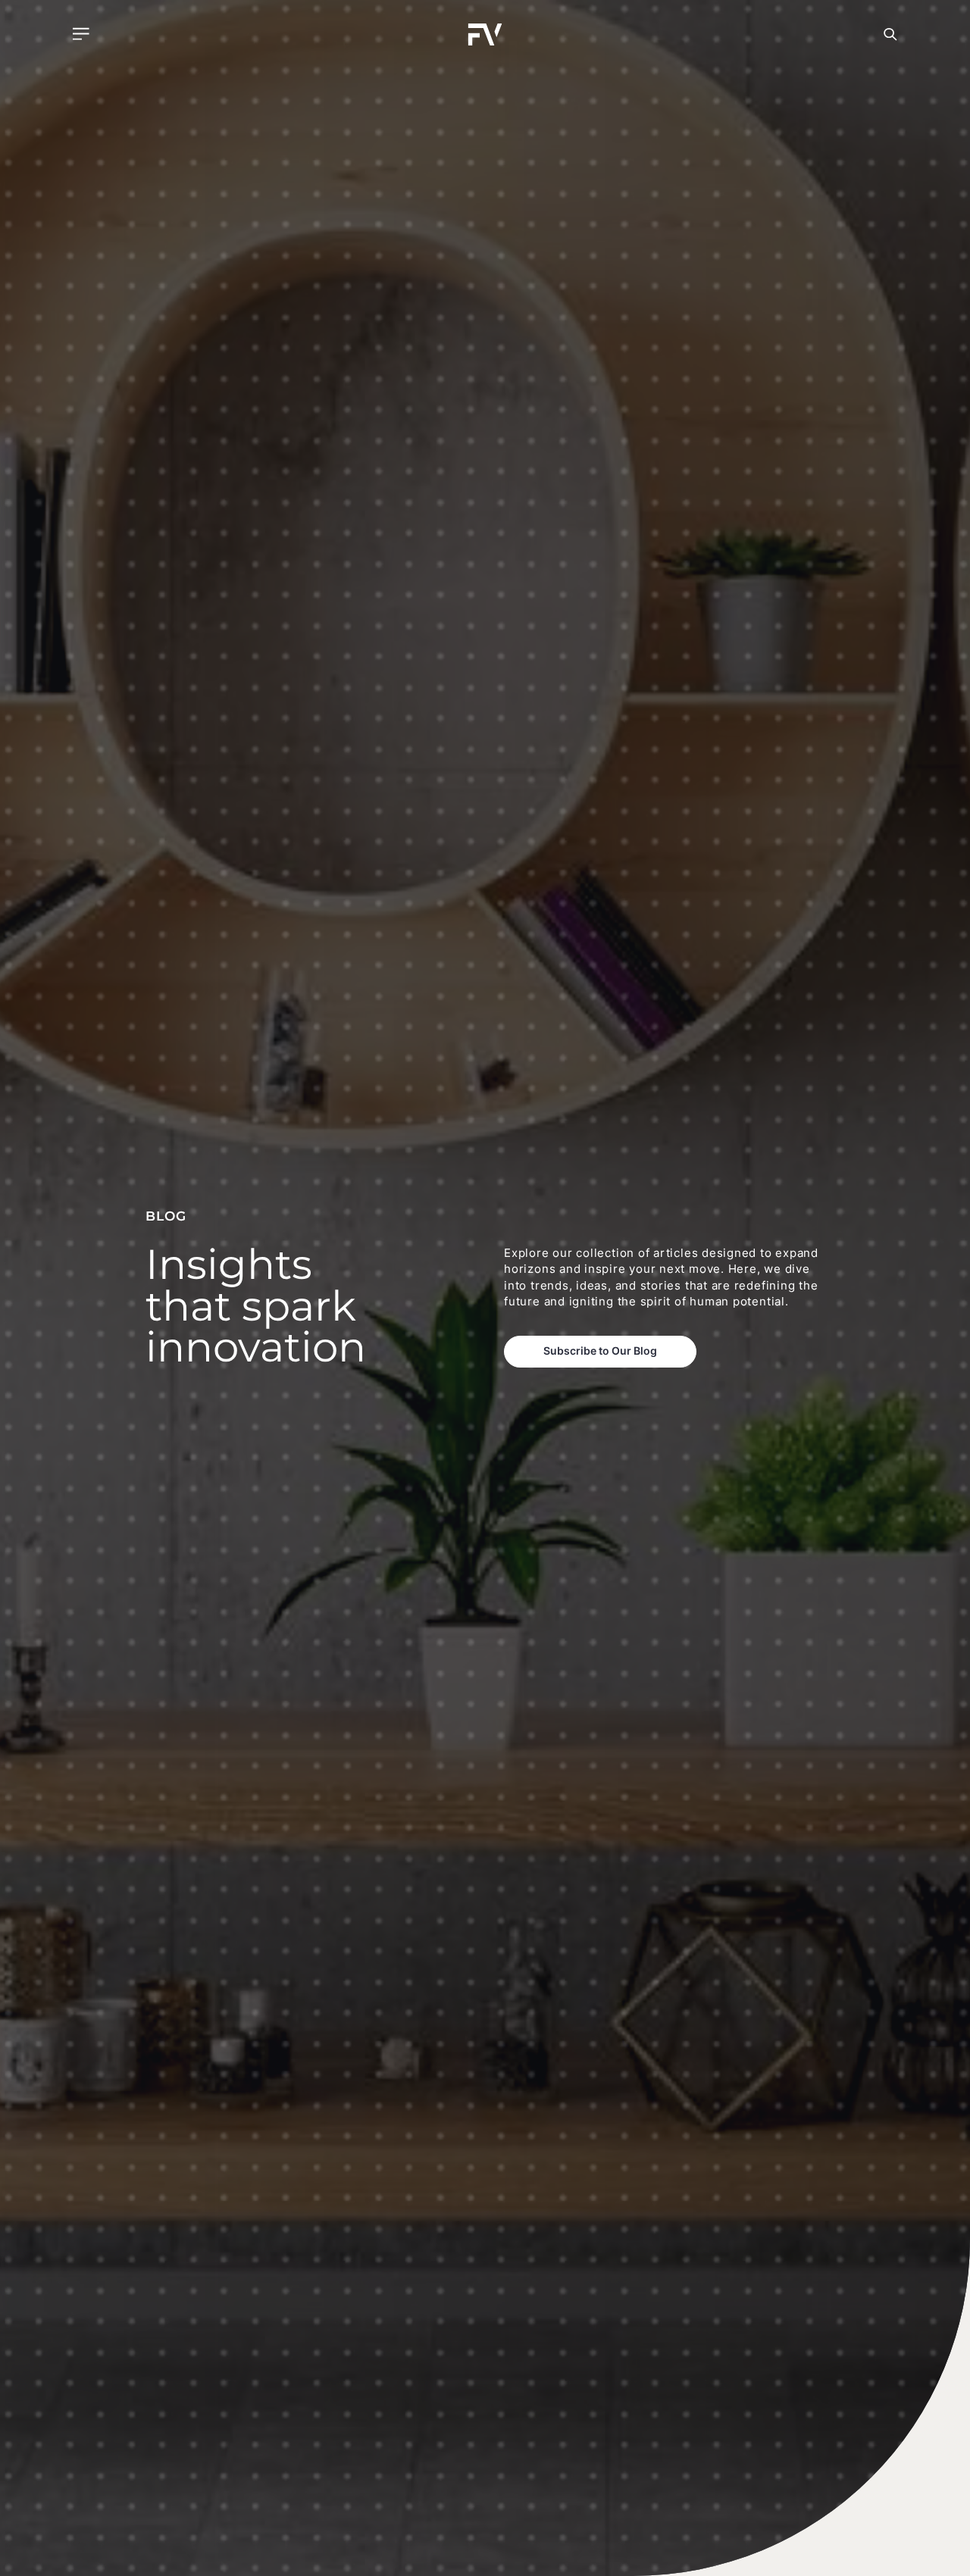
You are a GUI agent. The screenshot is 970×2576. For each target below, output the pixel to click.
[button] (81, 34)
